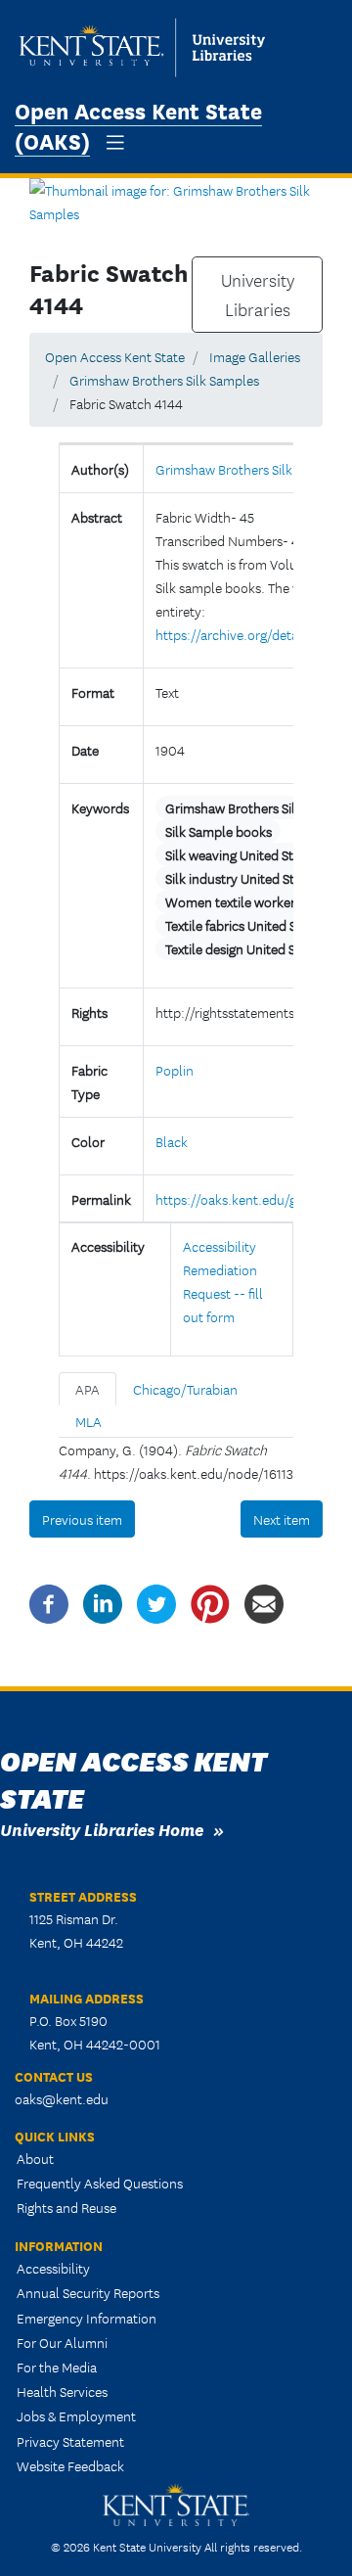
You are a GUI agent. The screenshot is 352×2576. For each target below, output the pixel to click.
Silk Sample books (219, 831)
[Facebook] (49, 1602)
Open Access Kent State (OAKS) (138, 124)
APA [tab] (88, 1389)
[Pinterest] (210, 1602)
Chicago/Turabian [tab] (185, 1389)
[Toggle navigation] (115, 142)
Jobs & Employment (76, 2415)
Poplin (175, 1070)
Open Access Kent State (115, 356)
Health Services (62, 2391)
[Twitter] (156, 1602)
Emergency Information (87, 2318)
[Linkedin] (103, 1602)
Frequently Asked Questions (100, 2183)
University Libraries (258, 295)
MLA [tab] (88, 1421)
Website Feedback (70, 2465)
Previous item (82, 1519)
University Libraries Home (102, 1829)
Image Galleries (255, 356)
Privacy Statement (70, 2441)
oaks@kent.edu (62, 2098)
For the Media (57, 2367)
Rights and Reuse (66, 2207)
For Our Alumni (62, 2342)
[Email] (264, 1602)
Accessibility (53, 2268)
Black (172, 1141)
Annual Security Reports (88, 2292)
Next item (282, 1519)
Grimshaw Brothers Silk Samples (164, 380)
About (35, 2158)
